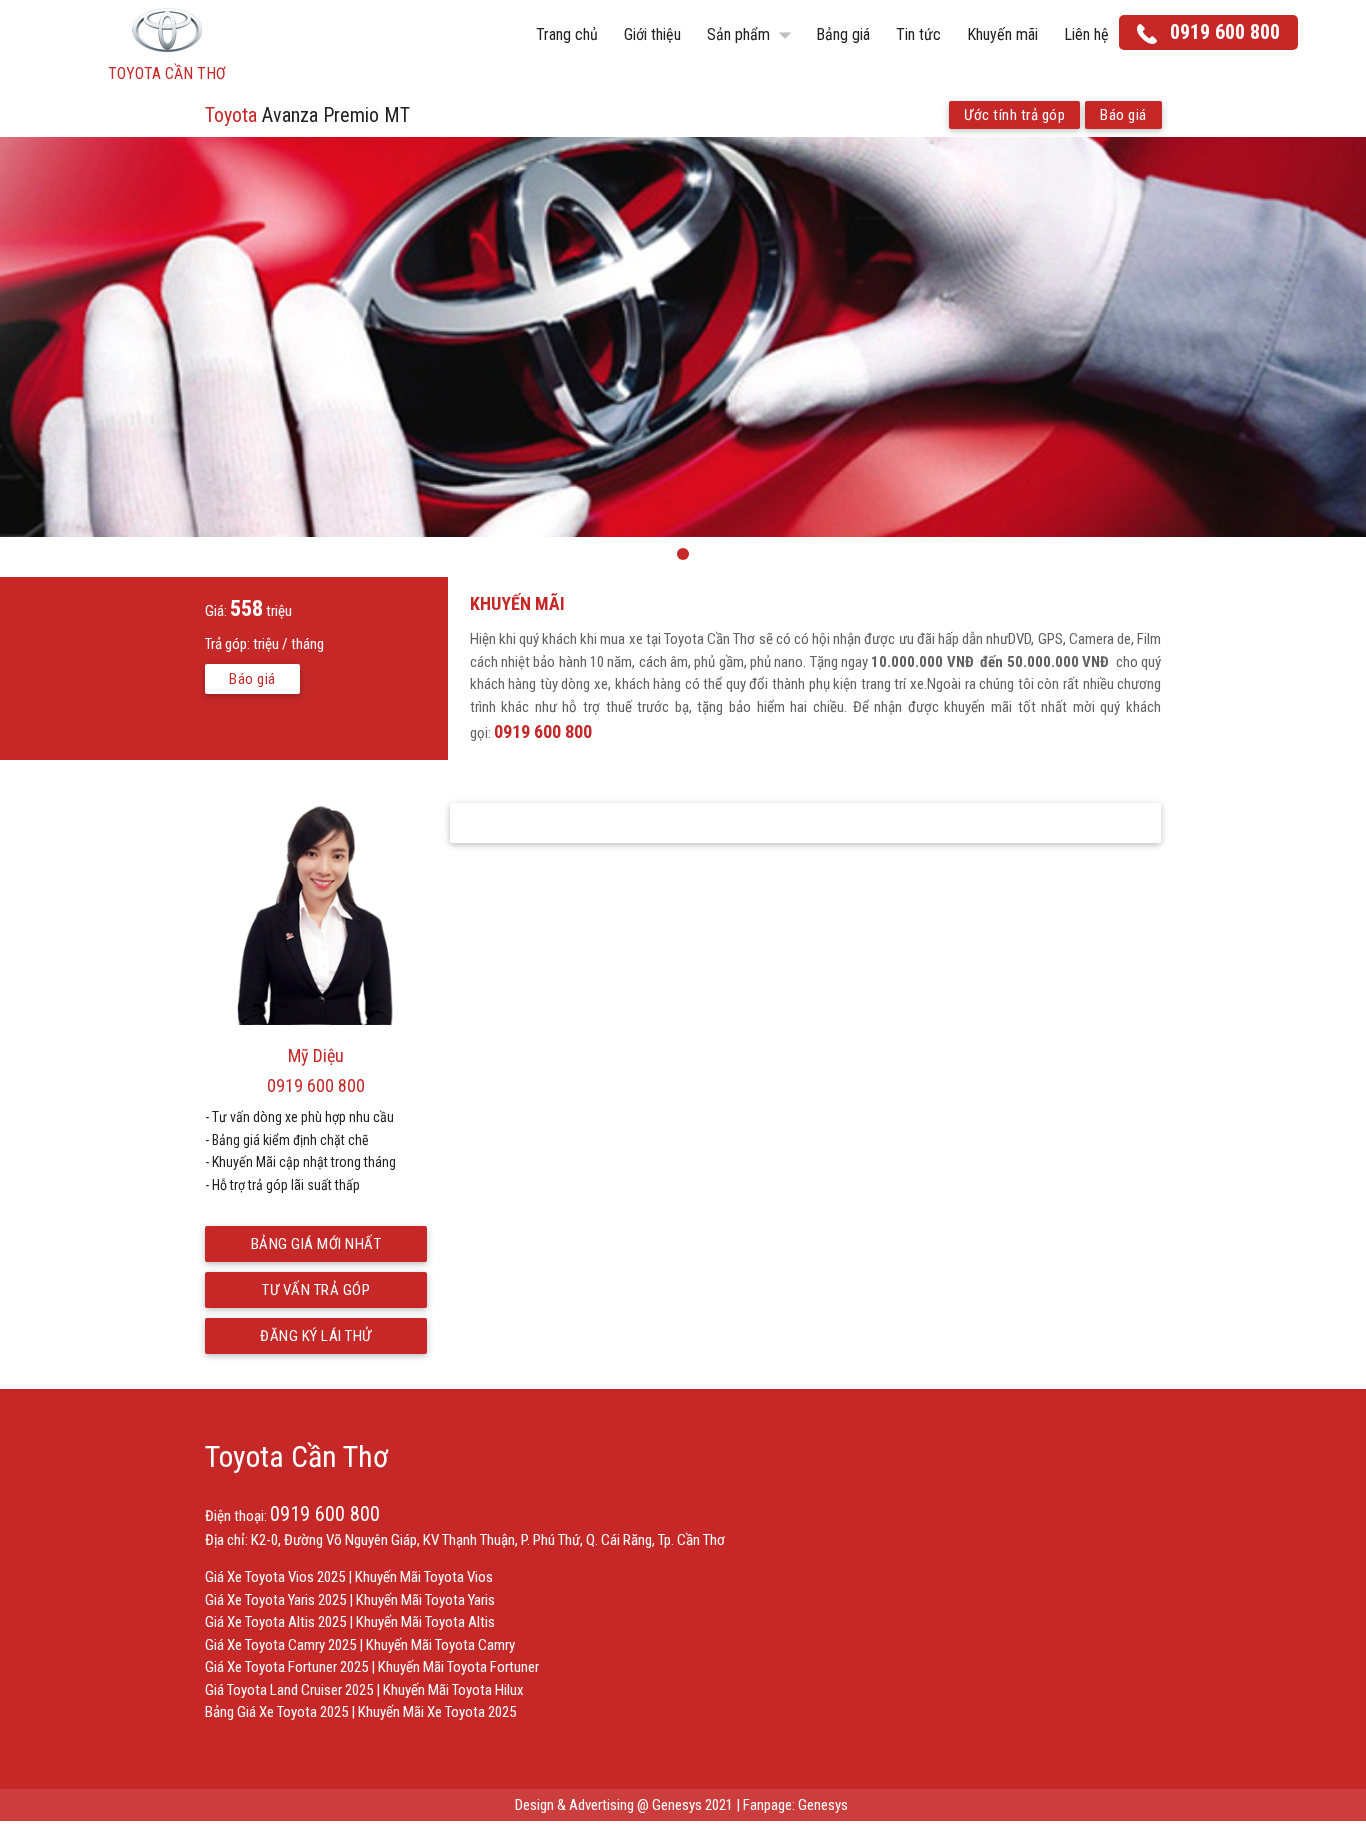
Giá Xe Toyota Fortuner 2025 (286, 1667)
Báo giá (1123, 115)
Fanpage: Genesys (797, 1805)
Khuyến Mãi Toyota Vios (424, 1577)
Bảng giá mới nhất (316, 1244)
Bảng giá (843, 34)
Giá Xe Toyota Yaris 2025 (275, 1600)
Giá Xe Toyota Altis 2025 (275, 1622)
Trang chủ (567, 34)
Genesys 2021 (692, 1805)
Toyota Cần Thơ (296, 1456)
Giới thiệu (652, 34)
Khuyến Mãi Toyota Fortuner (458, 1667)
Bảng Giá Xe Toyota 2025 (276, 1712)
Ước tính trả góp (1014, 115)
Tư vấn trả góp (316, 1290)
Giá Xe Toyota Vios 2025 (275, 1577)
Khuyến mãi (1002, 34)
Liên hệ (1086, 34)
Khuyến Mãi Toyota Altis (425, 1622)
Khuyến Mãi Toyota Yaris (425, 1600)
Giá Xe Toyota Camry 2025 (280, 1645)
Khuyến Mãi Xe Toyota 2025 (437, 1712)
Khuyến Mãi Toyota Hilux (453, 1690)
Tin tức (918, 34)
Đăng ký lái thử (316, 1336)
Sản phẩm (753, 35)
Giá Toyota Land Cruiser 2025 (289, 1690)
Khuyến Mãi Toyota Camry (440, 1645)
